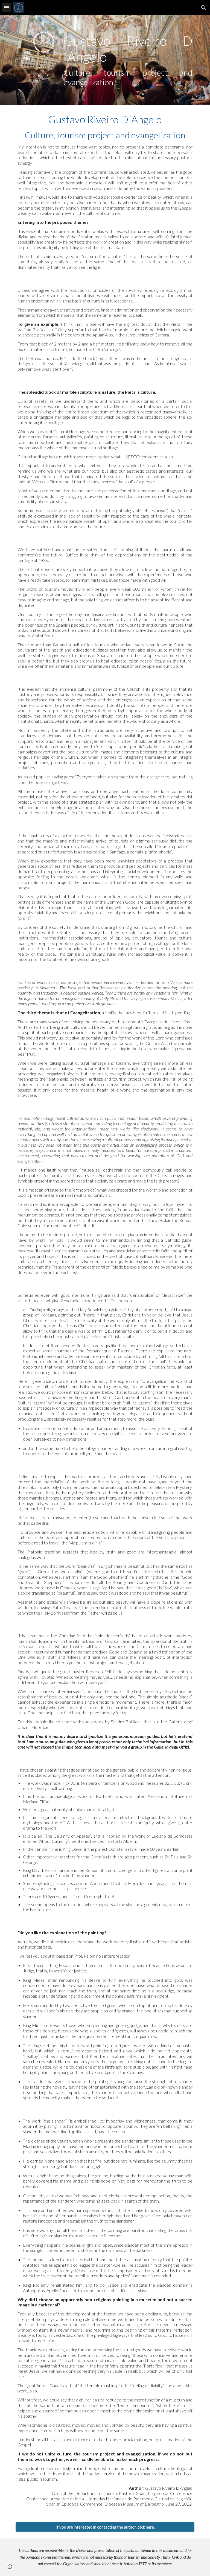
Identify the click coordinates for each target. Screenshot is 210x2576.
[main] (128, 60)
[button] (7, 8)
